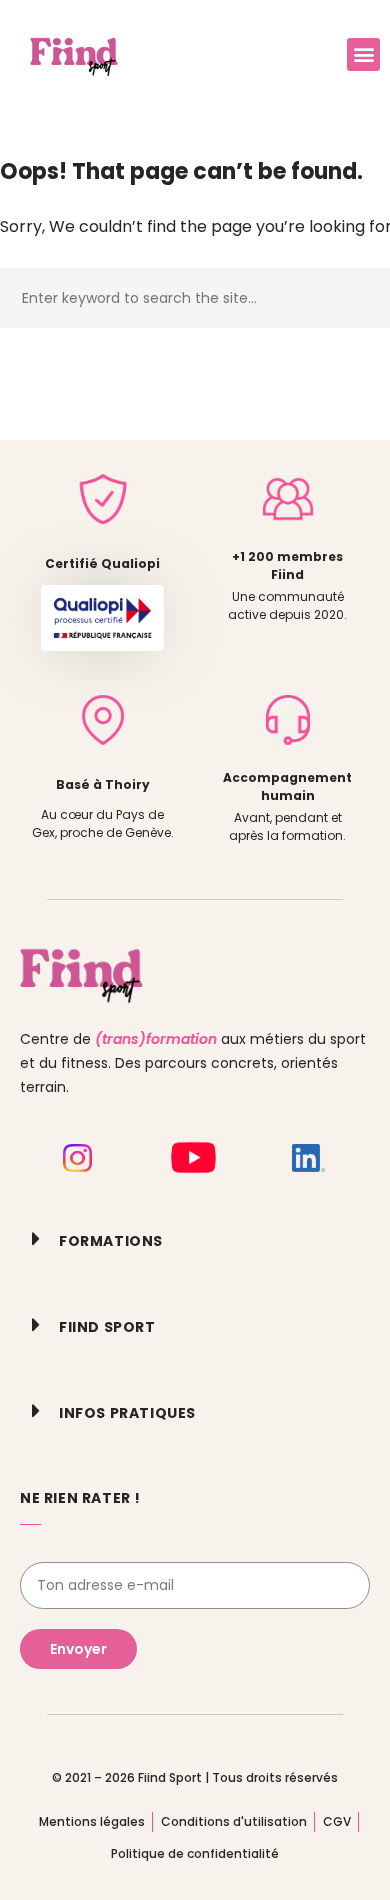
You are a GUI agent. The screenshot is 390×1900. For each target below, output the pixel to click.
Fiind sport (107, 1327)
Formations (111, 1241)
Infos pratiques (127, 1413)
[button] (363, 54)
